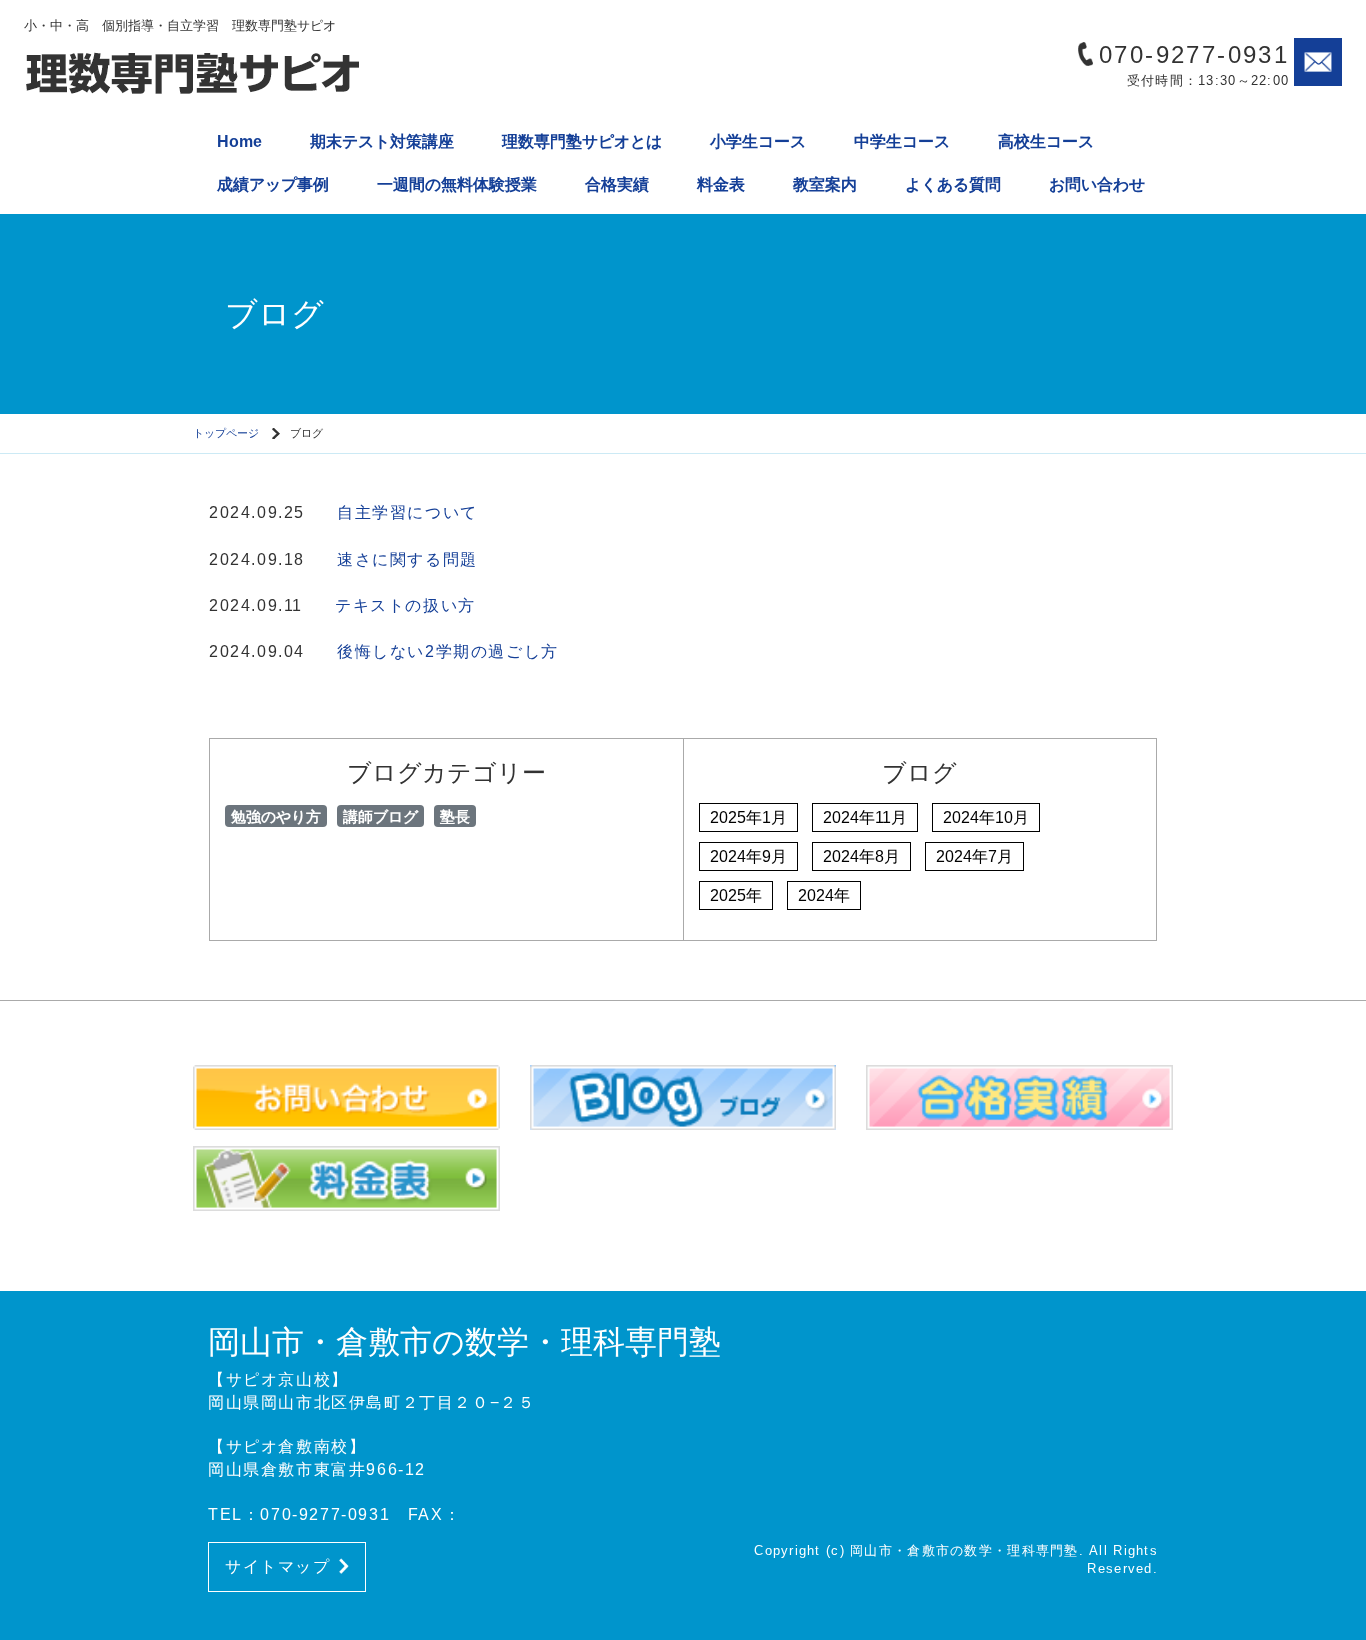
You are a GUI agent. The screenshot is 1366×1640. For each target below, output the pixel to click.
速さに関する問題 (407, 559)
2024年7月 (974, 856)
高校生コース (1046, 141)
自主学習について (407, 512)
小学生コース (758, 141)
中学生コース (902, 141)
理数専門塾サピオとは (582, 141)
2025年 (736, 895)
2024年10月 (986, 817)
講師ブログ (380, 816)
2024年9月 (748, 856)
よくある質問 (953, 184)
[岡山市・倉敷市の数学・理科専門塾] (194, 75)
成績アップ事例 (273, 184)
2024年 (824, 895)
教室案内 (825, 184)
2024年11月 (865, 817)
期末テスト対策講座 (382, 141)
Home (239, 141)
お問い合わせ (1097, 184)
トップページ (226, 433)
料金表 (721, 184)
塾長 (455, 816)
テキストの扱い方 (405, 605)
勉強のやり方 (276, 816)
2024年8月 (861, 856)
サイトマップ (278, 1566)
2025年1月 (748, 817)
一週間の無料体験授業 (457, 184)
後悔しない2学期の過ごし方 (448, 651)
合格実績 (617, 184)
